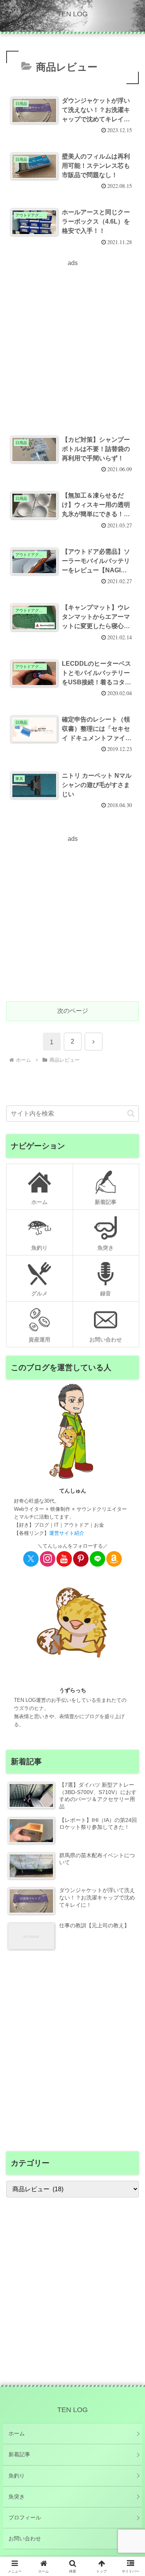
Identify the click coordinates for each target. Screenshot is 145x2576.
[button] (131, 1113)
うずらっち (73, 1690)
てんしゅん (73, 1491)
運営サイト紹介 (67, 1533)
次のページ (73, 1011)
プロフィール (25, 2517)
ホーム (17, 2433)
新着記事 (19, 2454)
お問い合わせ (25, 2538)
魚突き (17, 2497)
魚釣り (17, 2476)
